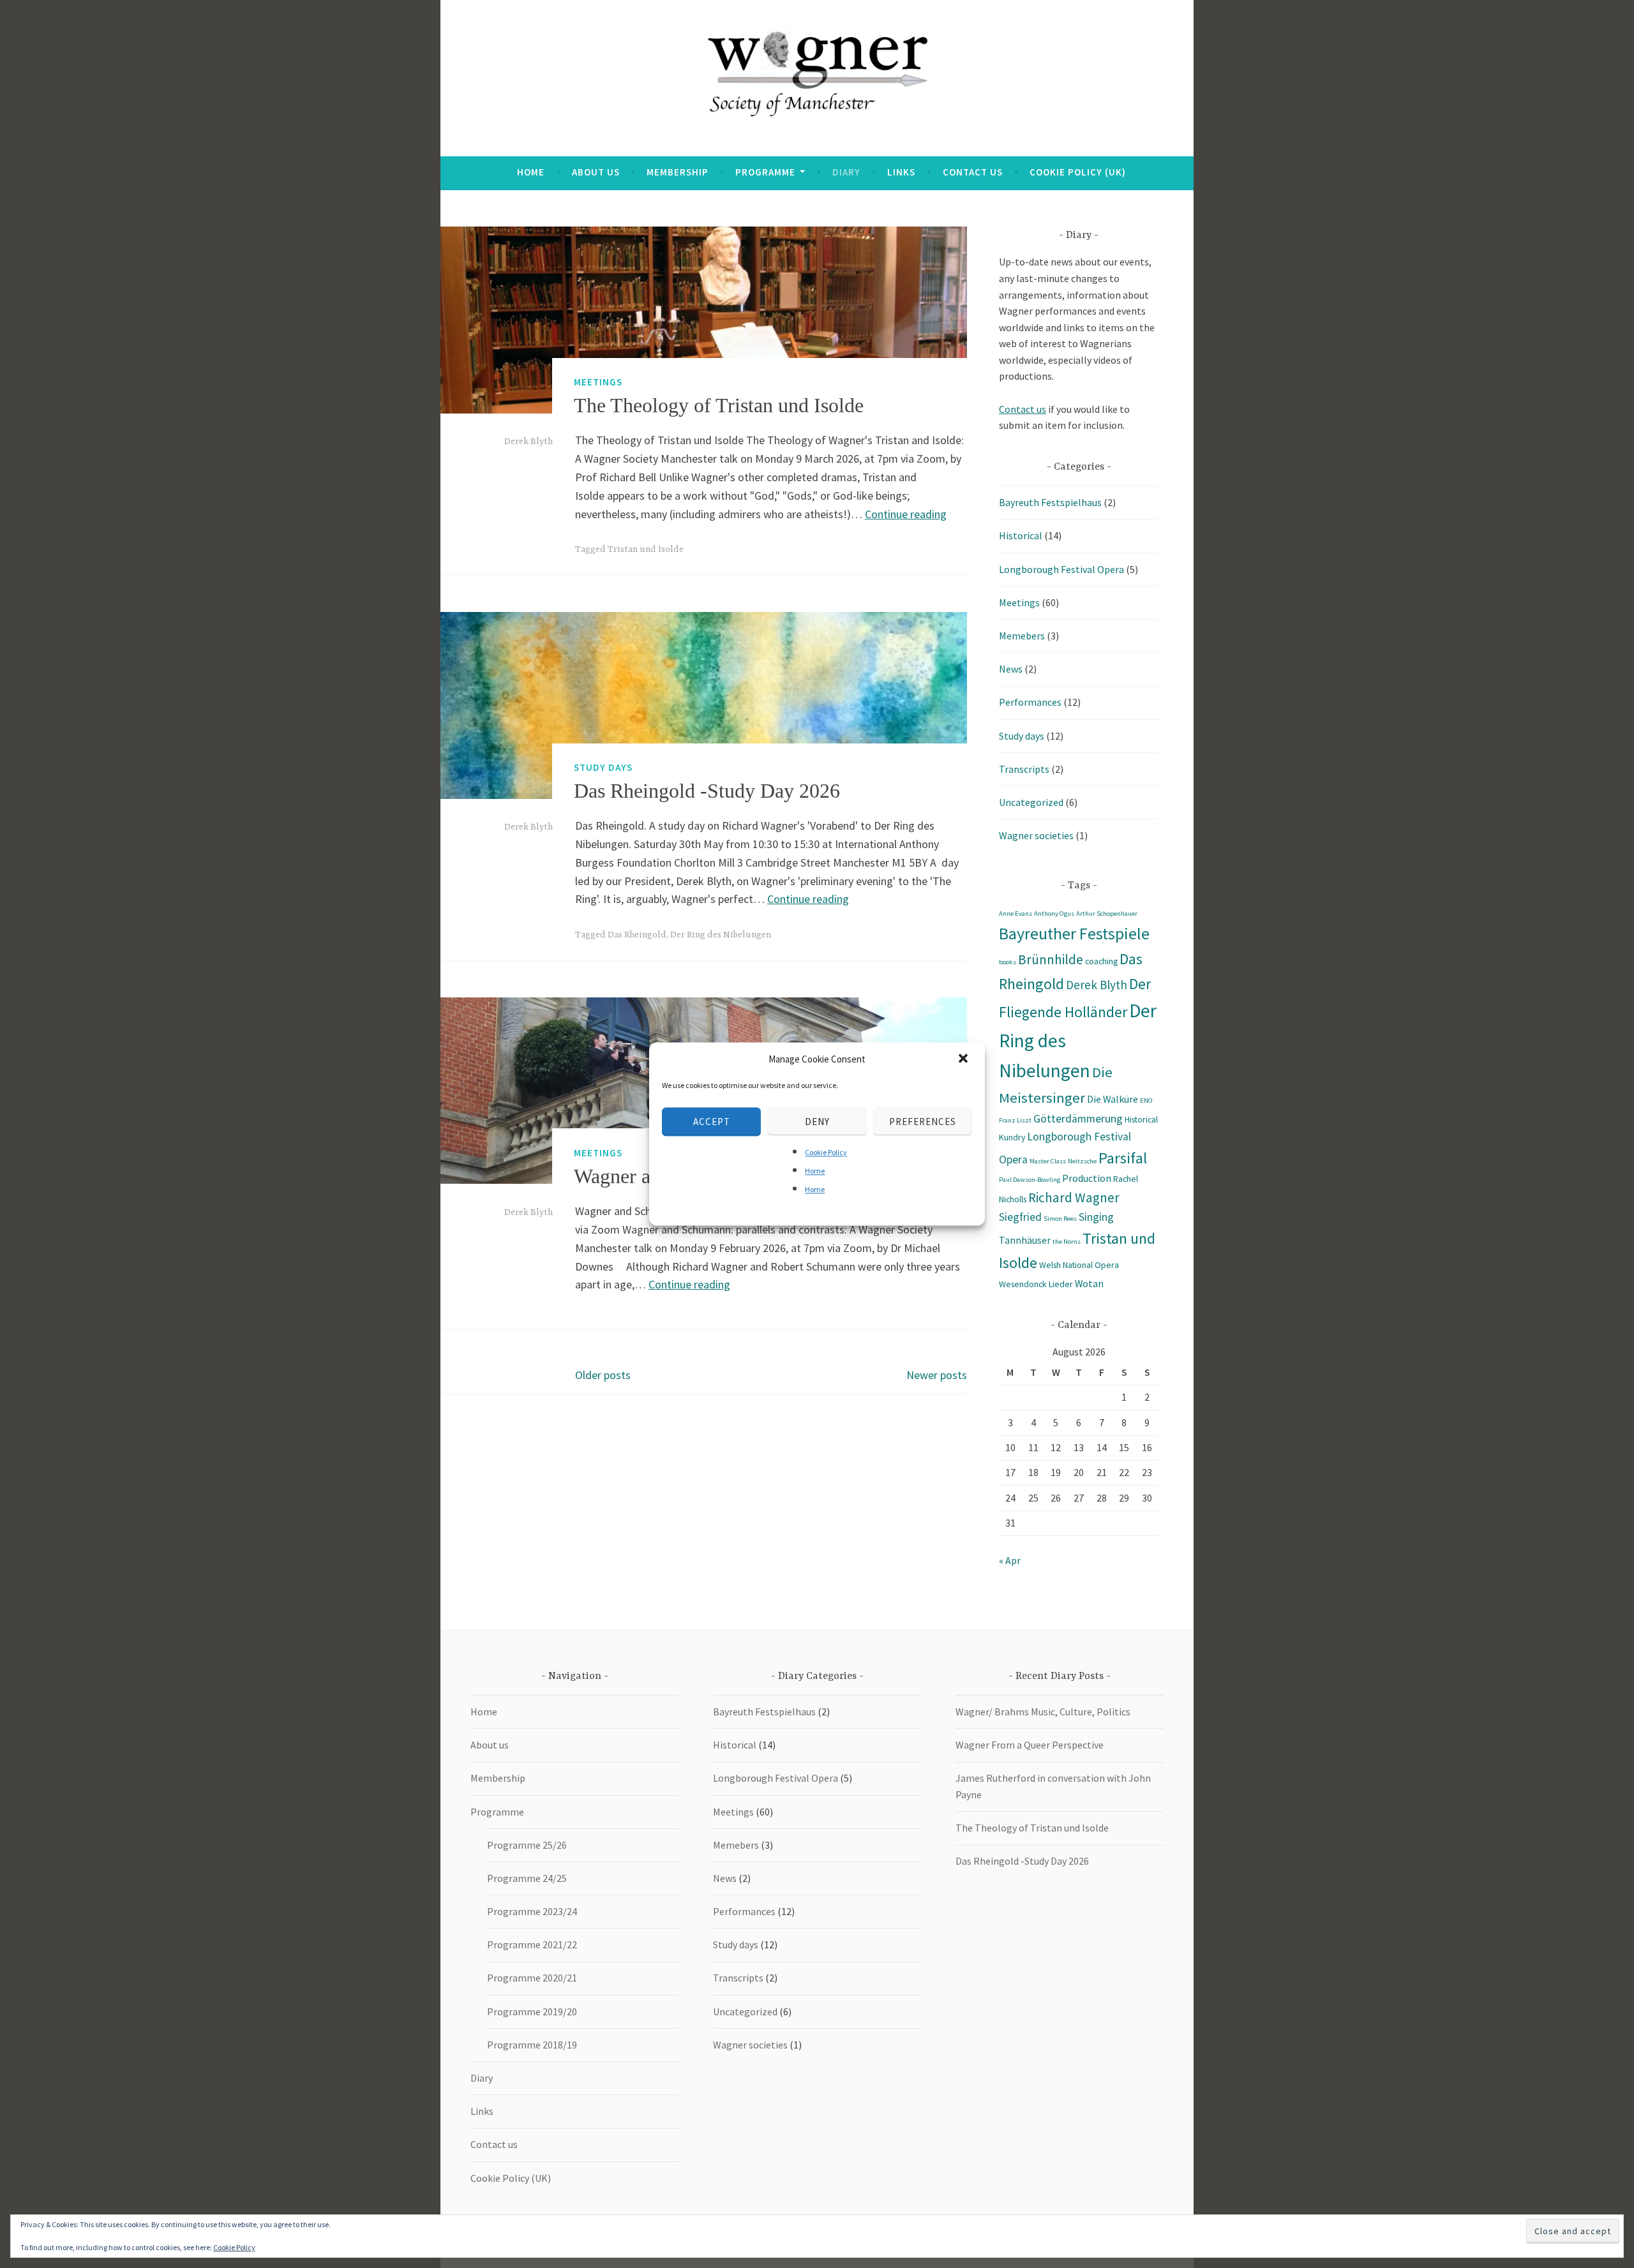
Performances (1030, 702)
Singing (1096, 1217)
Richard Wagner (1074, 1197)
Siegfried (1020, 1217)
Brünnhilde (1051, 959)
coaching (1101, 961)
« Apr (1010, 1560)
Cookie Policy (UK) (1078, 172)
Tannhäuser (1025, 1240)
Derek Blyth (528, 442)
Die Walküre (1113, 1099)
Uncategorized (1031, 802)
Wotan (1089, 1283)
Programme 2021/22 (532, 1944)
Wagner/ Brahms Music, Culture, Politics (1043, 1712)
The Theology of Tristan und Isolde (719, 405)
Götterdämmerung (1078, 1119)
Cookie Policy (826, 1152)
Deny (817, 1122)
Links (901, 172)
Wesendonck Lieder (1036, 1284)
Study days (603, 767)
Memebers (1022, 636)
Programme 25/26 (527, 1845)
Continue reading (906, 514)
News (1011, 669)
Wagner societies (1036, 835)
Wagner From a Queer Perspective (1030, 1745)
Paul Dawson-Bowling (1030, 1180)
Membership (678, 172)
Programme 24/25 (527, 1878)
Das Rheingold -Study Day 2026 (707, 791)
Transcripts (1024, 769)
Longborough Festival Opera (1061, 569)
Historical (1021, 535)
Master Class (1048, 1161)
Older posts (603, 1375)
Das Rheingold (637, 935)
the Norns (1067, 1242)
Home (815, 1171)
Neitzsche (1082, 1161)
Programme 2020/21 (532, 1978)
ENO (1146, 1100)
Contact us (973, 172)
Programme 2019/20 (532, 2011)
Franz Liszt (1015, 1120)
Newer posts (937, 1375)
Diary (846, 172)
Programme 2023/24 (532, 1911)
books (1008, 962)
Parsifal (1123, 1158)
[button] (964, 1059)
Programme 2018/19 (532, 2045)
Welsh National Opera (1079, 1265)
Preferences (923, 1122)
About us (596, 172)
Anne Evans (1016, 914)
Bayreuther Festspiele (1074, 934)
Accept (712, 1122)
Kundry (1012, 1137)
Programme (765, 172)
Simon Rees (1060, 1219)
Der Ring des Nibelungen (721, 935)
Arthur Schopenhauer (1107, 914)
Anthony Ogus (1054, 914)
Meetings (598, 382)
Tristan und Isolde (646, 549)
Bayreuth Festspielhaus (1050, 502)
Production (1087, 1178)
